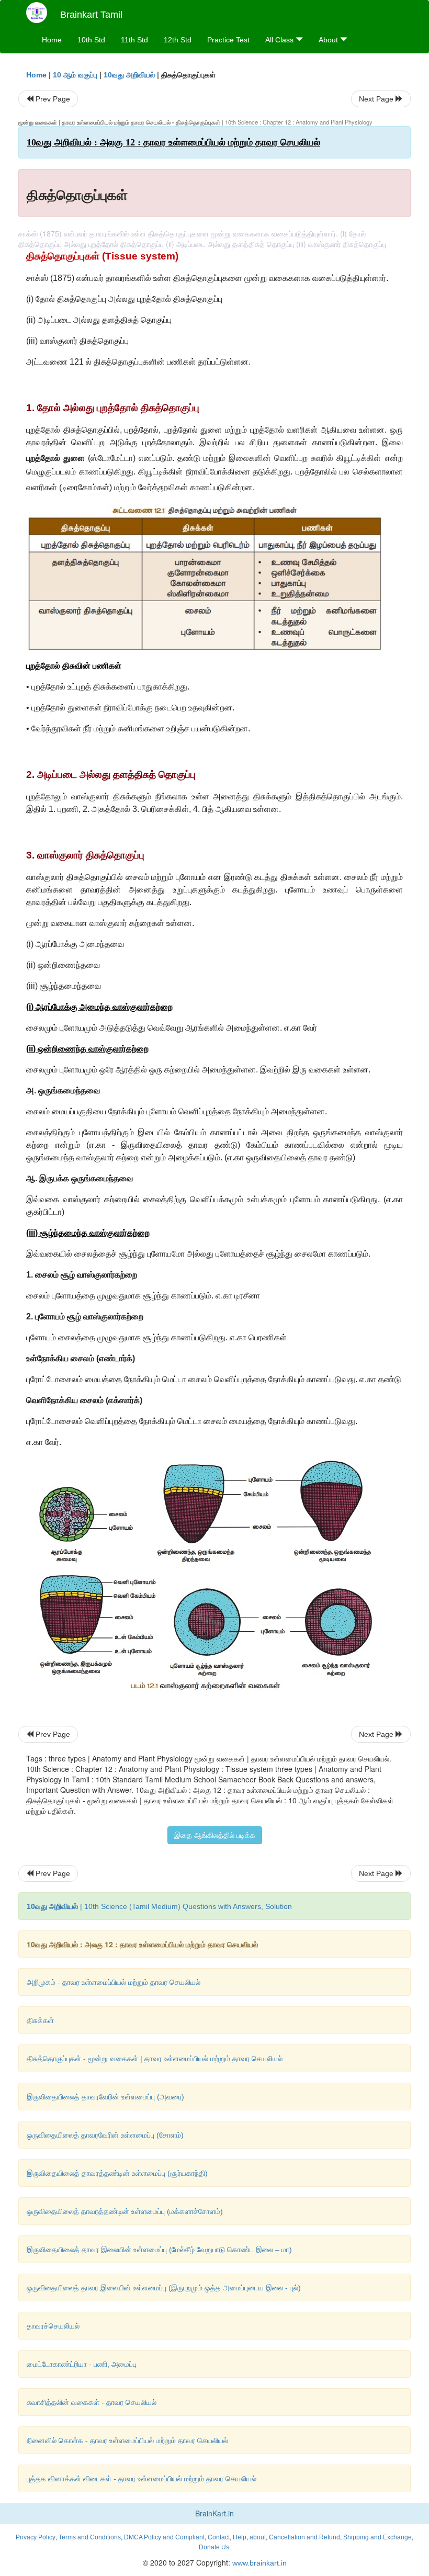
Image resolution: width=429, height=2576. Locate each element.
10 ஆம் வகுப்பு (75, 75)
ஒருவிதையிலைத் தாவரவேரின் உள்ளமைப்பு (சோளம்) (105, 2135)
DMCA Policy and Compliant (164, 2537)
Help (240, 2537)
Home (52, 40)
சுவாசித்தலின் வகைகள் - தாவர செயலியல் (92, 2402)
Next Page (377, 99)
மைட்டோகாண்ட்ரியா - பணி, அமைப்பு (82, 2364)
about (258, 2537)
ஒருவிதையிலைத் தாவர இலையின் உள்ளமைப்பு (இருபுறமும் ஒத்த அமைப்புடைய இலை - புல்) (164, 2288)
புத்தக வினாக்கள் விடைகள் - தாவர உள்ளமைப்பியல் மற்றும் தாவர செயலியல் (142, 2479)
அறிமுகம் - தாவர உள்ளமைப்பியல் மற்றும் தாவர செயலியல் (114, 1982)
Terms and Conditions (90, 2537)
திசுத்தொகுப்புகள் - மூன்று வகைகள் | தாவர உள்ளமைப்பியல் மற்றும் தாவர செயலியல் (155, 2059)
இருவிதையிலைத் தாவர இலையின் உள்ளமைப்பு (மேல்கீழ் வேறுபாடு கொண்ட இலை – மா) (159, 2250)
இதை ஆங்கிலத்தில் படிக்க (215, 1835)
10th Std (91, 40)
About (329, 40)
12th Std (178, 40)
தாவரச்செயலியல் (53, 2326)
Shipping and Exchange (377, 2537)
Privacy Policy (36, 2537)
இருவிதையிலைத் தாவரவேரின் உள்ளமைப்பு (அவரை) (105, 2097)
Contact (219, 2537)
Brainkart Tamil (91, 15)
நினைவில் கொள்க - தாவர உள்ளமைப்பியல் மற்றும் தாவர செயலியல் (127, 2441)
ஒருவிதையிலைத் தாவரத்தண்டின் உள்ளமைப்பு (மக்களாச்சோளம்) (125, 2211)
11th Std (134, 40)
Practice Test (228, 40)
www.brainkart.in (258, 2563)
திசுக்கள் (40, 2020)
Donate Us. (215, 2547)
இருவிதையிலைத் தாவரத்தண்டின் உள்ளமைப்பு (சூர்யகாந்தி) (117, 2173)
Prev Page (52, 99)
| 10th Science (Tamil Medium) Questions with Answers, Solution (159, 1906)
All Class (280, 40)
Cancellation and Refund (304, 2537)
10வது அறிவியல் (129, 75)
